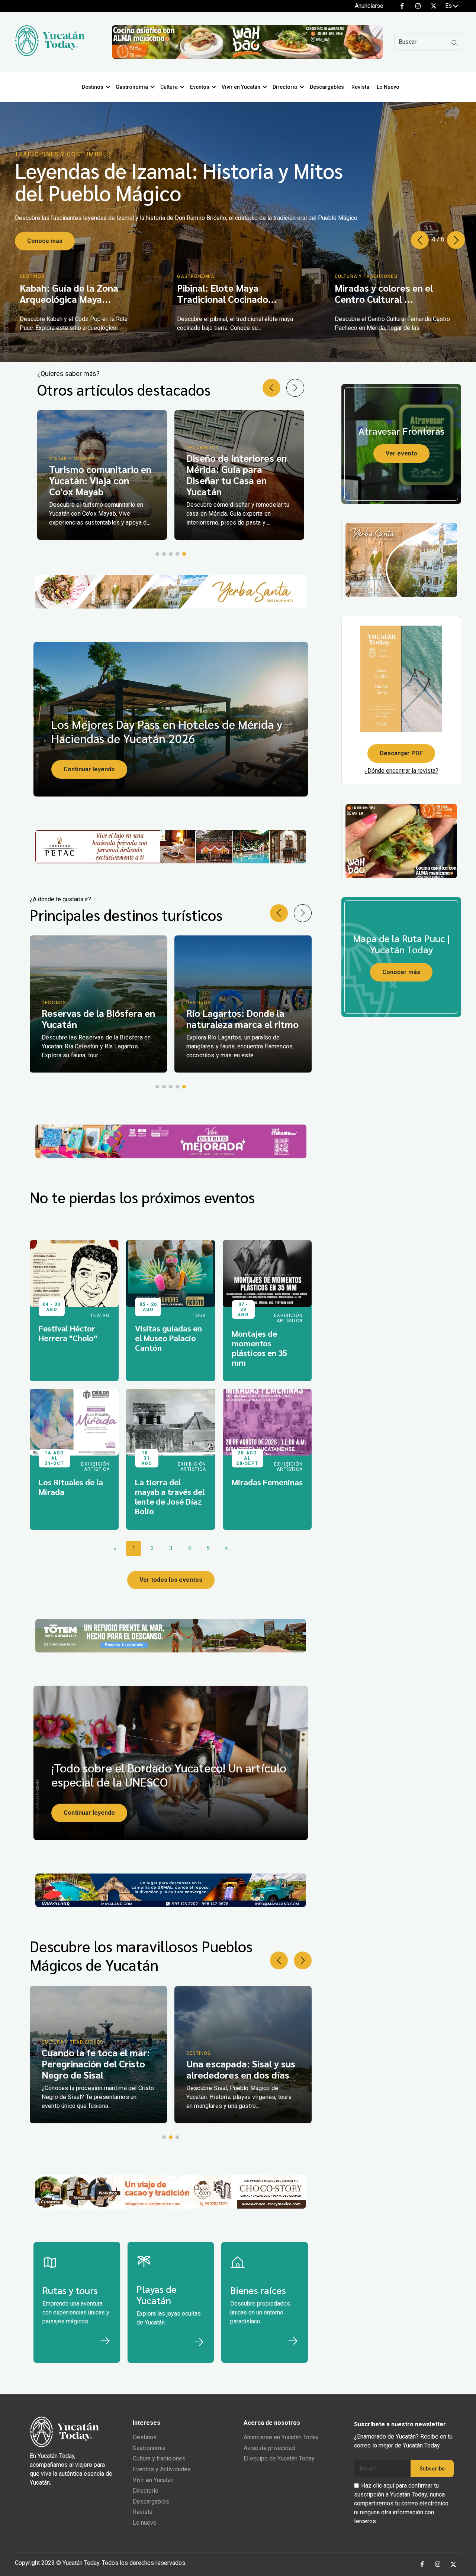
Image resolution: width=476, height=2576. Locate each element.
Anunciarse (369, 6)
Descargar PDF (401, 753)
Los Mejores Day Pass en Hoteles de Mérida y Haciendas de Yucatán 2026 (167, 731)
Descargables (327, 87)
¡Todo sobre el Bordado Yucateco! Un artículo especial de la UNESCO (169, 1774)
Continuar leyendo (89, 769)
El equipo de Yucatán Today (279, 2458)
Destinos (93, 87)
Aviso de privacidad (269, 2448)
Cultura (169, 87)
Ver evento (401, 453)
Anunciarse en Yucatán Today (281, 2437)
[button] (456, 240)
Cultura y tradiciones (159, 2458)
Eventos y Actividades (162, 2469)
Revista (360, 87)
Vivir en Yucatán (241, 87)
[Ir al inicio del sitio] (50, 54)
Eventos (200, 87)
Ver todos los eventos (171, 1580)
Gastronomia (132, 87)
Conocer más (401, 972)
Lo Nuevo (388, 87)
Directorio (285, 87)
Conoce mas (45, 234)
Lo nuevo (145, 2523)
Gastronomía (149, 2448)
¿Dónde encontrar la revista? (401, 771)
